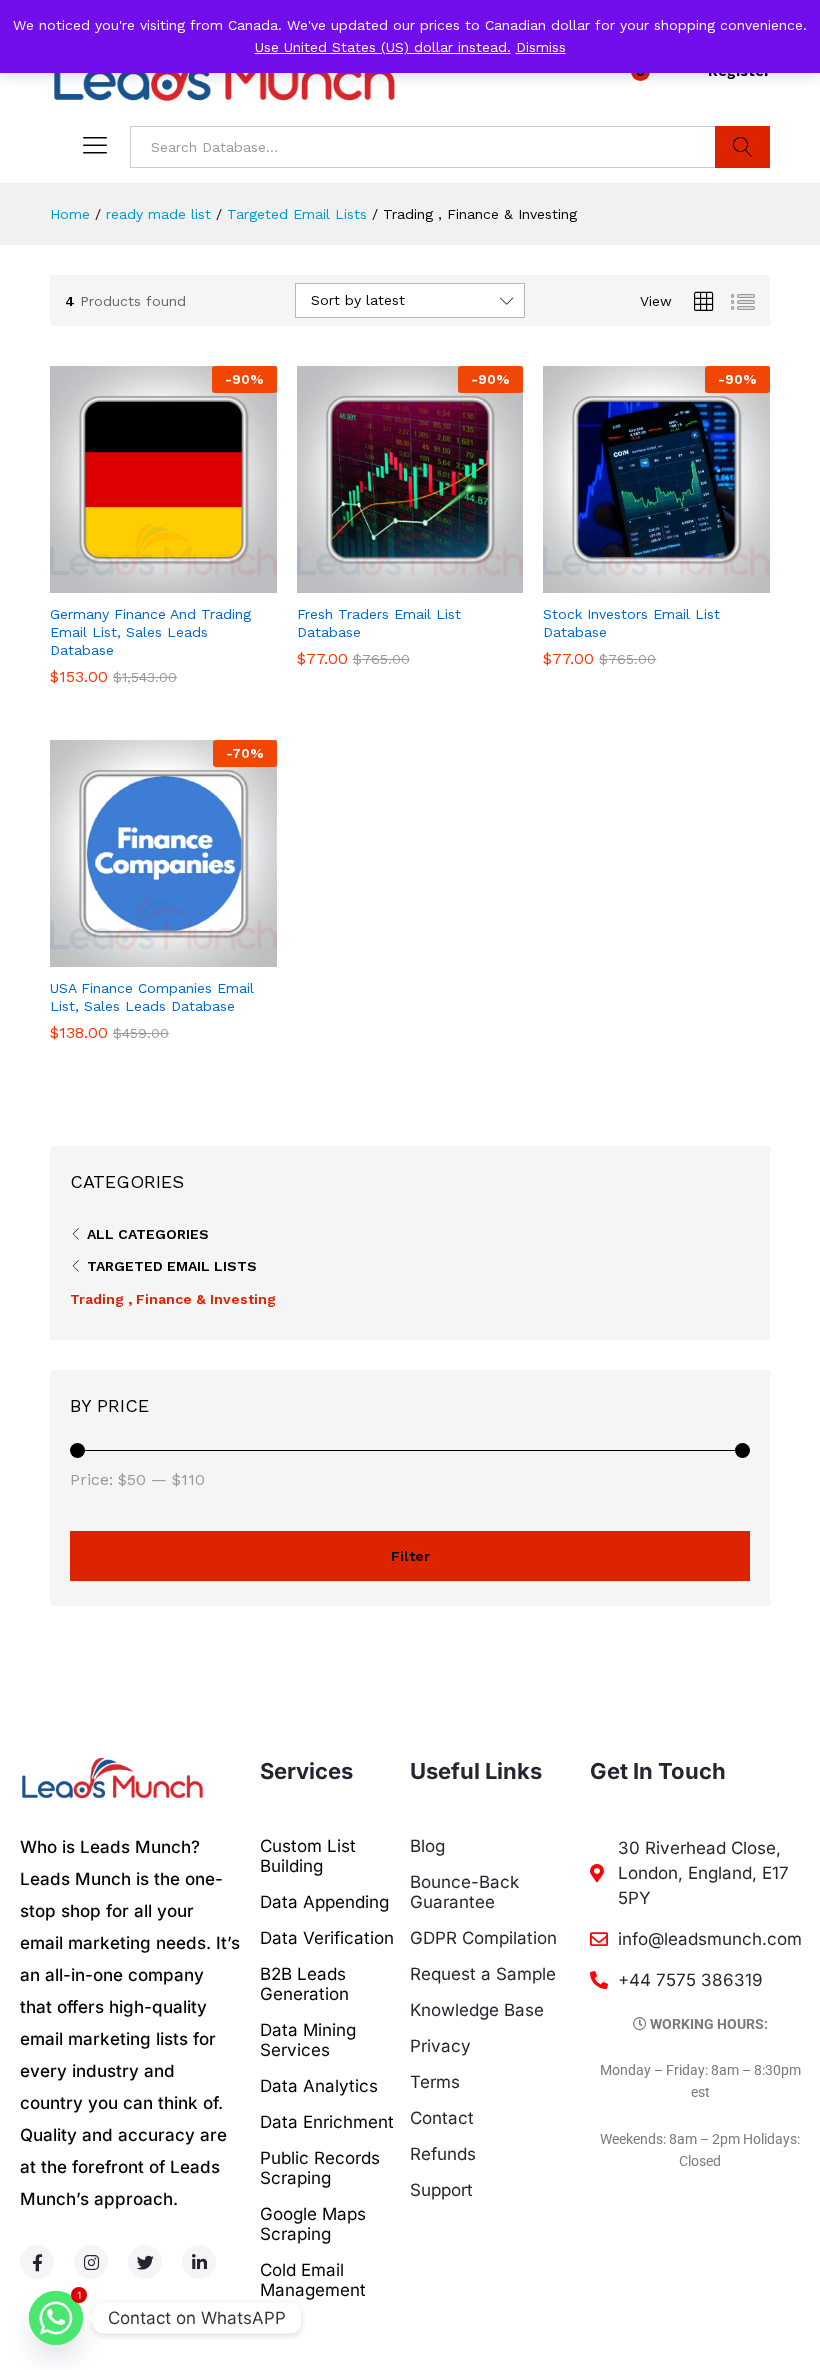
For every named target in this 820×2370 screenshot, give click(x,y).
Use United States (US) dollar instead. (383, 47)
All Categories (148, 1234)
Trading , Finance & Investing (173, 1299)
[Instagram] (91, 2262)
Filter (410, 1556)
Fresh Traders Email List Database (379, 623)
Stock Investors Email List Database (631, 623)
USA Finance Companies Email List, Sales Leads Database (152, 997)
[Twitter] (145, 2262)
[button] (140, 581)
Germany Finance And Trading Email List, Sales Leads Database (150, 632)
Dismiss (541, 47)
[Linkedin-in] (199, 2262)
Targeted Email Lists (172, 1266)
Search (742, 147)
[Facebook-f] (37, 2262)
